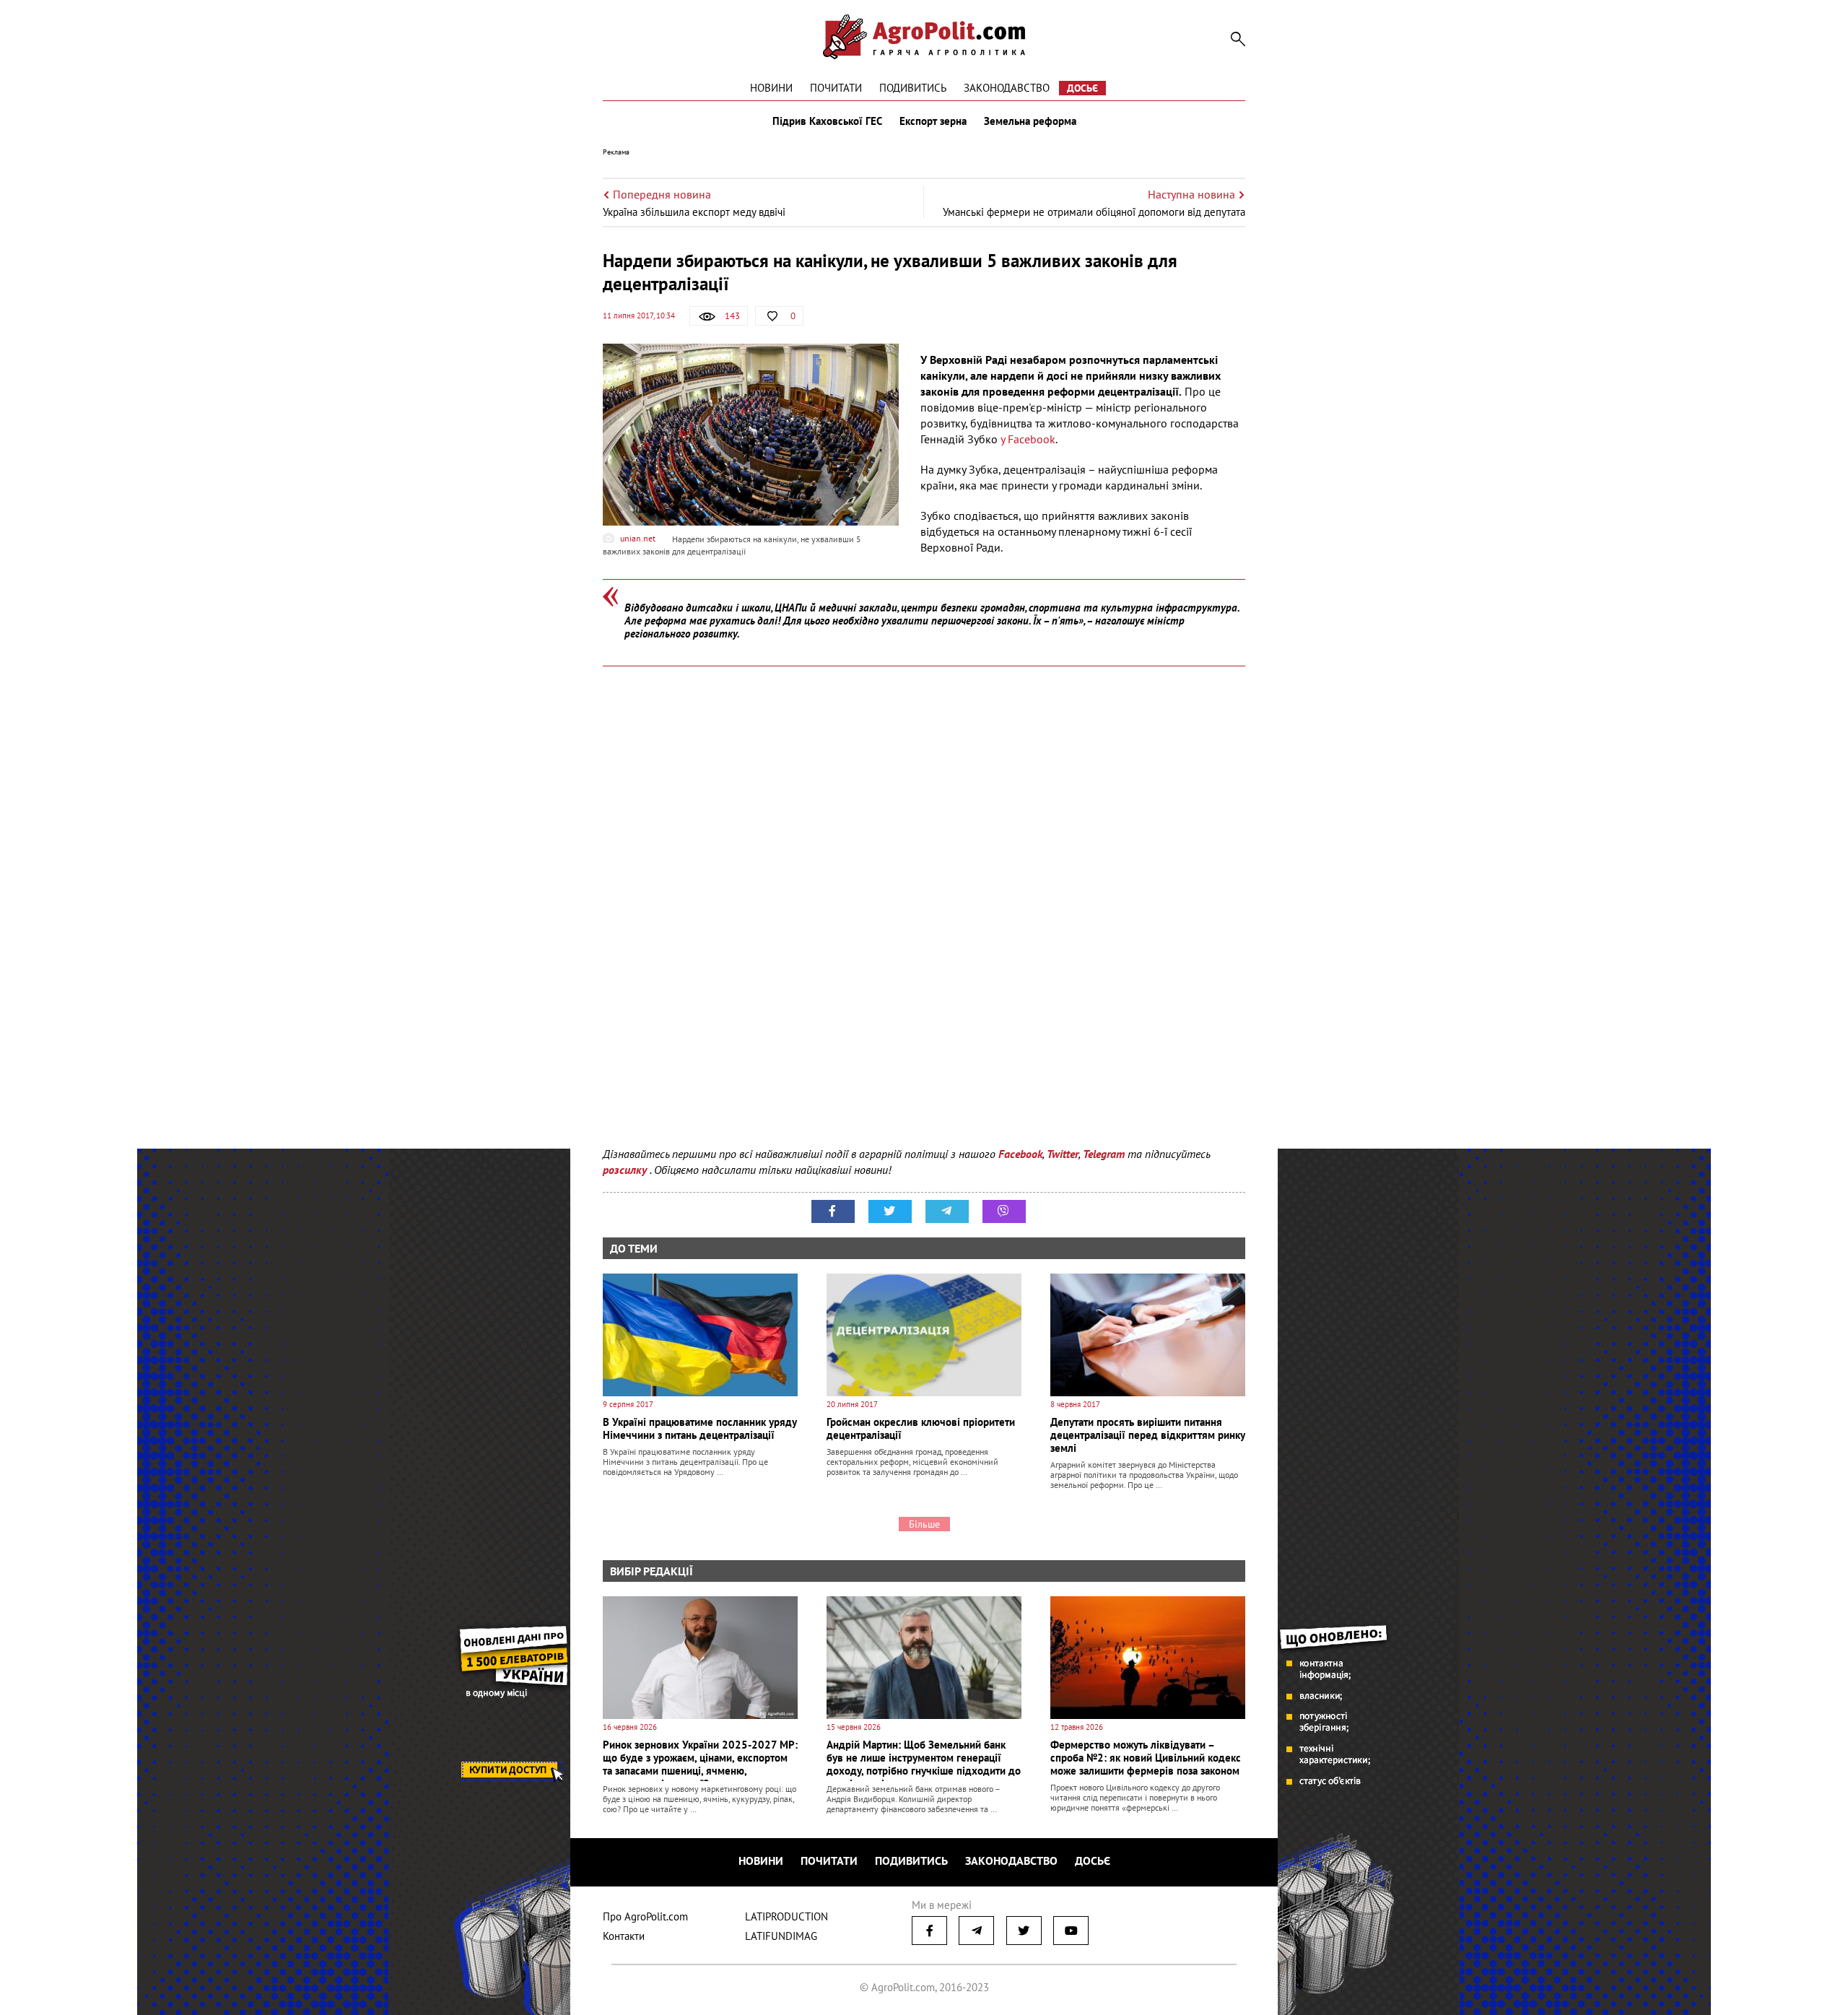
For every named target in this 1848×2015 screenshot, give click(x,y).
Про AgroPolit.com (645, 1916)
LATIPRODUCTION (786, 1916)
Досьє (1082, 88)
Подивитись (913, 88)
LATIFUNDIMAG (781, 1936)
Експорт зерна (933, 121)
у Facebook (1028, 439)
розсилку (626, 1170)
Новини (771, 88)
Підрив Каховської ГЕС (827, 121)
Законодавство (1007, 88)
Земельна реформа (1030, 121)
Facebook (1020, 1154)
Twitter (1063, 1154)
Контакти (624, 1936)
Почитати (836, 88)
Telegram (1104, 1154)
